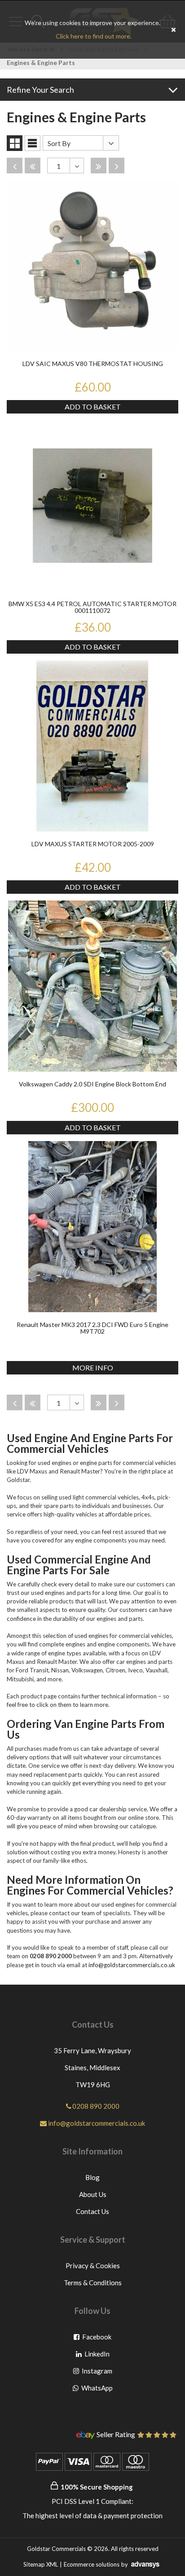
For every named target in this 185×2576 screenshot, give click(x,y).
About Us (93, 2194)
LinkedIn (98, 2356)
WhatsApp (96, 2390)
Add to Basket (93, 407)
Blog (92, 2177)
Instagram (97, 2373)
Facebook (97, 2339)
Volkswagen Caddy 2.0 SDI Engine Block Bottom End (92, 1084)
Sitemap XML (41, 2564)
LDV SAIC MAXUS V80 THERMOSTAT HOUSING (93, 364)
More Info (93, 1368)
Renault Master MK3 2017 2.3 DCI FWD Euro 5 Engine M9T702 (92, 1328)
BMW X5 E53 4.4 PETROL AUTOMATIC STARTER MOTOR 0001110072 (92, 607)
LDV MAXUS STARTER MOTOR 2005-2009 (93, 844)
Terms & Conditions (93, 2283)
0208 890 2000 (96, 2106)
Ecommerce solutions (92, 2564)
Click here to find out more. (94, 36)
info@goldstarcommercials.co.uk (132, 1965)
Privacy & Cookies (93, 2266)
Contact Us (92, 2211)
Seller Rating (116, 2435)
